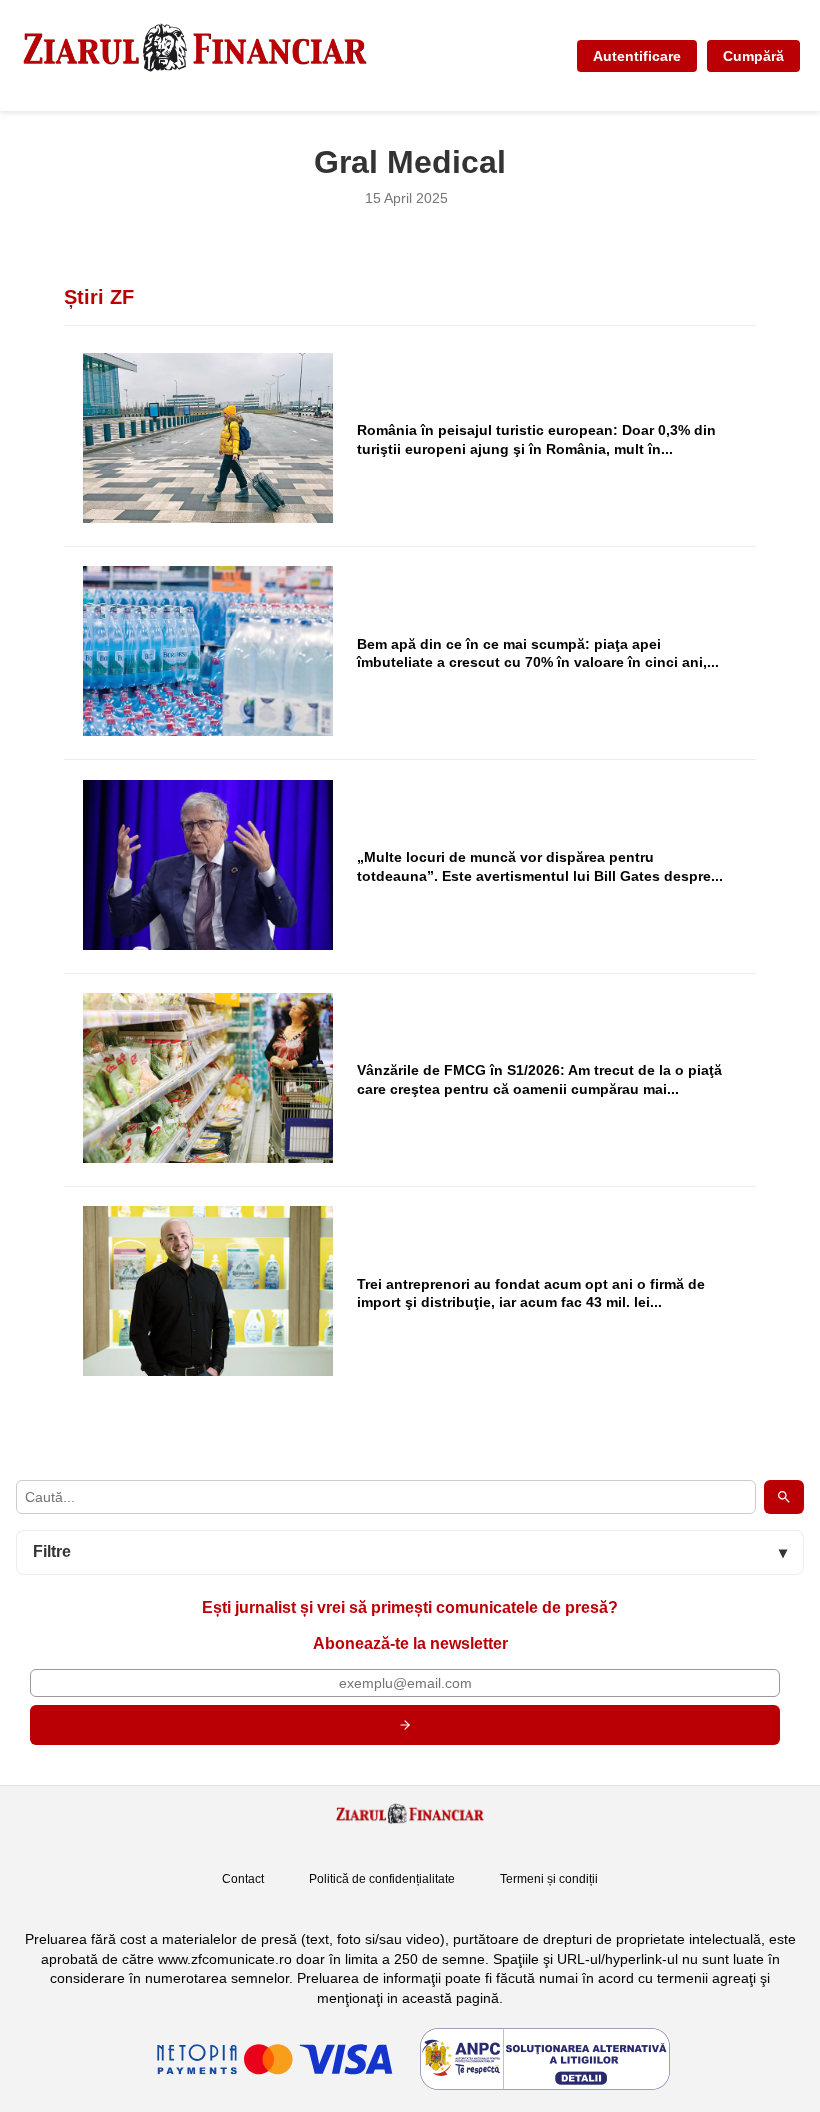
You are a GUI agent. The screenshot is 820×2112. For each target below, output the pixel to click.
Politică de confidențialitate (382, 1879)
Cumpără (753, 56)
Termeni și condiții (549, 1879)
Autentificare (637, 56)
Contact (243, 1879)
